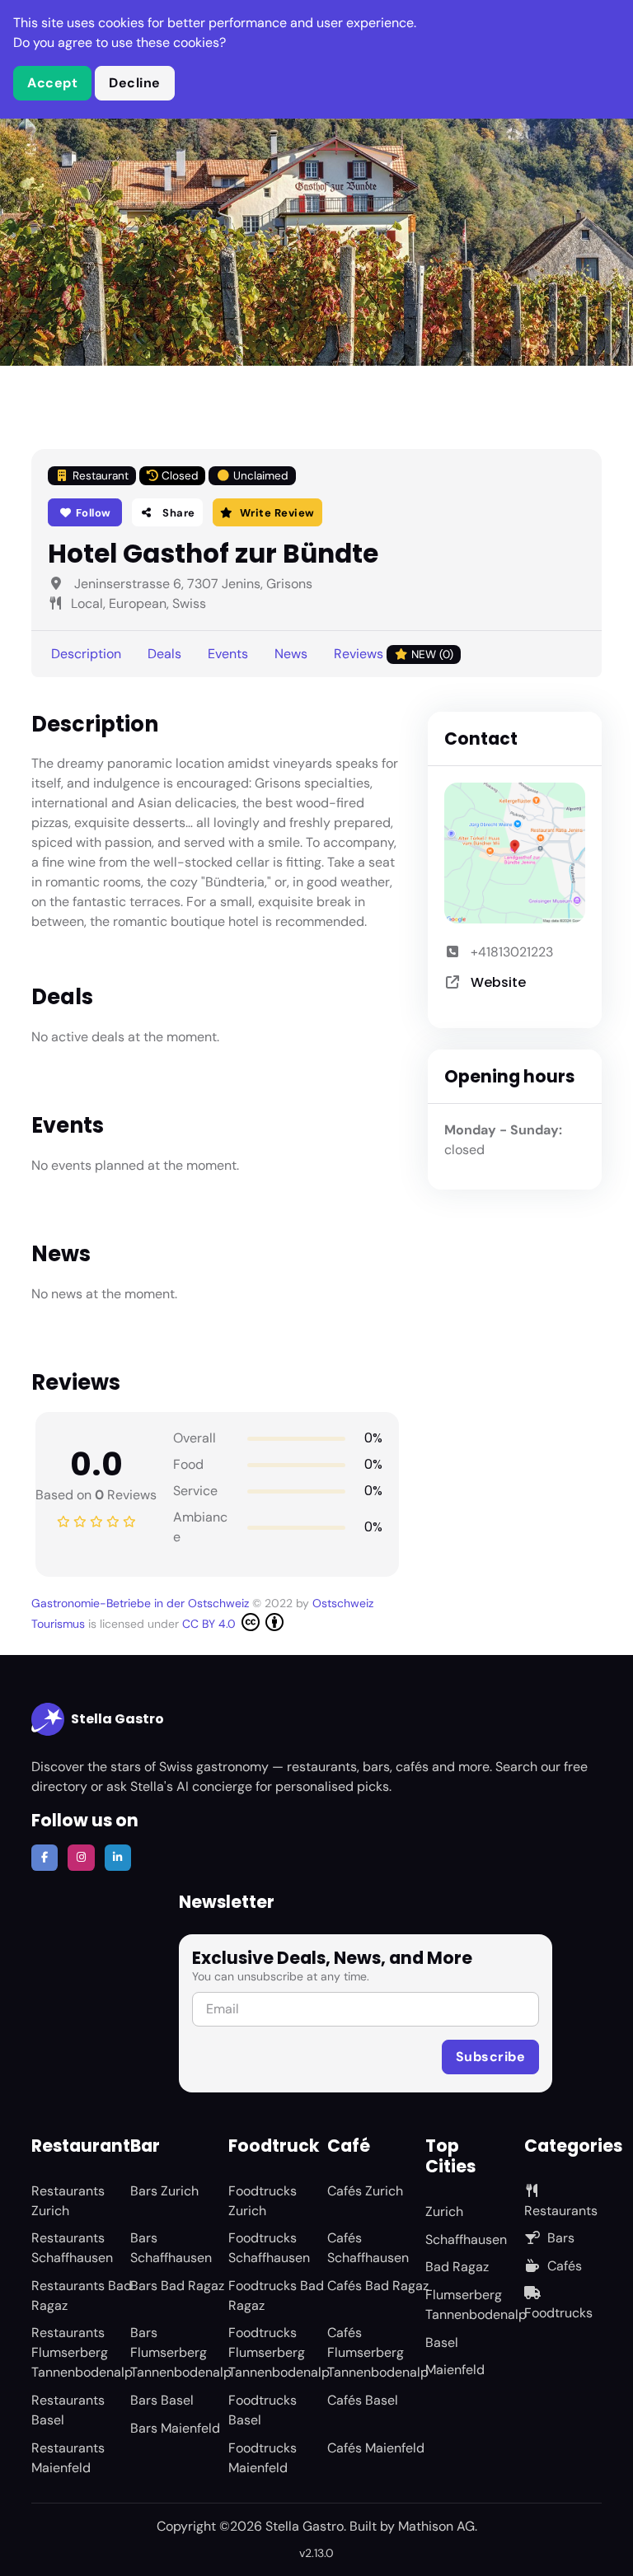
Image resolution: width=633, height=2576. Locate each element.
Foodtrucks (558, 2313)
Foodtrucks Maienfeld (263, 2458)
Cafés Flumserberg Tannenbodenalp (378, 2352)
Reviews (394, 654)
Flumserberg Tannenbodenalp (476, 2305)
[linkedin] (118, 1858)
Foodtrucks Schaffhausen (269, 2248)
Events (228, 654)
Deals (164, 654)
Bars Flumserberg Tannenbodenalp (181, 2352)
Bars (561, 2238)
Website (498, 982)
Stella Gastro (117, 1719)
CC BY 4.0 (211, 1624)
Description (86, 654)
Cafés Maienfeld (376, 2448)
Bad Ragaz (457, 2267)
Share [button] (178, 513)
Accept (52, 83)
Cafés (565, 2266)
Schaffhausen (466, 2239)
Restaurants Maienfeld (68, 2458)
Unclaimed (261, 476)
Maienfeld (455, 2370)
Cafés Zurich (365, 2191)
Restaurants (561, 2211)
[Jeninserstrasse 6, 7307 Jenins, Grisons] (515, 853)
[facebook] (45, 1858)
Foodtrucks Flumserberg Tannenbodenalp (279, 2352)
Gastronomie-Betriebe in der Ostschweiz (140, 1603)
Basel (442, 2342)
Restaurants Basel (68, 2410)
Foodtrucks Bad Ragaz (276, 2295)
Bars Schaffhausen (171, 2248)
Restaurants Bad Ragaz (82, 2295)
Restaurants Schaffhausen (72, 2248)
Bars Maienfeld (175, 2428)
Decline (135, 83)
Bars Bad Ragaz (177, 2286)
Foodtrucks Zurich (263, 2201)
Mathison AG (436, 2526)
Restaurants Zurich (68, 2201)
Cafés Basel (363, 2400)
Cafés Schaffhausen (368, 2248)
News (291, 654)
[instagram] (81, 1858)
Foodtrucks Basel (263, 2410)
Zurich (444, 2211)
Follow (92, 513)
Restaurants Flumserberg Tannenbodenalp (82, 2352)
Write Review (277, 513)
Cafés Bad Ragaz (378, 2286)
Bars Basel (162, 2400)
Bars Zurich (164, 2191)
